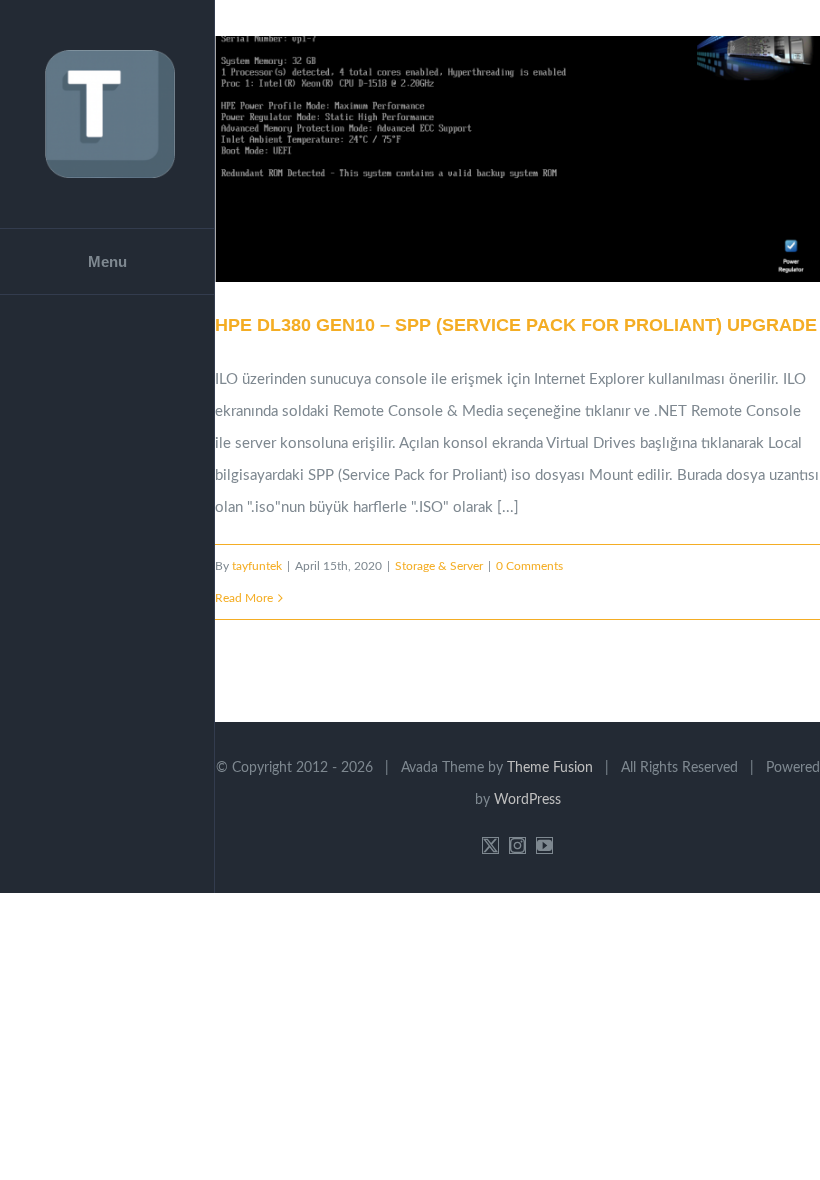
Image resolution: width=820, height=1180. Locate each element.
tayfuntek (257, 566)
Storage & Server (439, 566)
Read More (244, 598)
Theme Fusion (550, 768)
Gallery (543, 160)
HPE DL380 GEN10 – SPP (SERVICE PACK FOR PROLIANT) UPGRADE (493, 160)
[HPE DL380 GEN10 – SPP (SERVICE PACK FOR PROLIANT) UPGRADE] (517, 159)
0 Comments (529, 566)
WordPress (527, 800)
